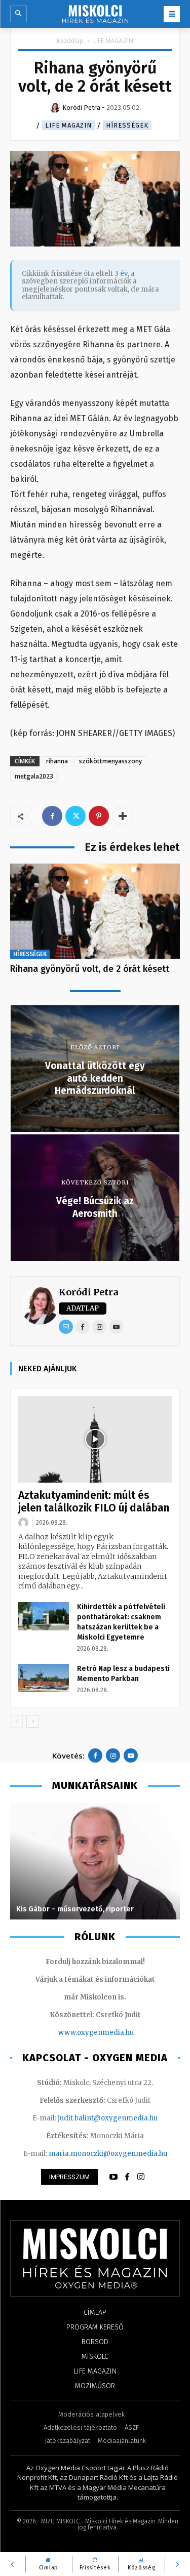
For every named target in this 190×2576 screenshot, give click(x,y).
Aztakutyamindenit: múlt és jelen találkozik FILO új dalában (94, 1502)
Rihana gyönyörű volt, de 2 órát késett (90, 969)
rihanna (57, 761)
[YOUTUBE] (113, 2177)
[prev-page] (16, 1721)
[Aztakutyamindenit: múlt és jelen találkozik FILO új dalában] (95, 1439)
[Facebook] (52, 816)
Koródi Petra (88, 1292)
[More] (123, 816)
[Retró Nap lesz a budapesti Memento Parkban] (44, 1678)
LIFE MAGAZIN (113, 41)
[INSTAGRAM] (141, 2177)
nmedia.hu (116, 2033)
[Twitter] (75, 816)
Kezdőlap (70, 41)
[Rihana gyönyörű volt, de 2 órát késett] (95, 911)
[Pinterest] (99, 816)
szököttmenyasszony (110, 761)
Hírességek (127, 125)
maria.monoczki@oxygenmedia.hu (108, 2154)
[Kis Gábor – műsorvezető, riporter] (95, 1861)
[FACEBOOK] (127, 2177)
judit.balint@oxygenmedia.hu (108, 2118)
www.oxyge (78, 2033)
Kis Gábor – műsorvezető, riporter (75, 1909)
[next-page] (33, 1721)
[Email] (66, 1327)
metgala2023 (34, 776)
